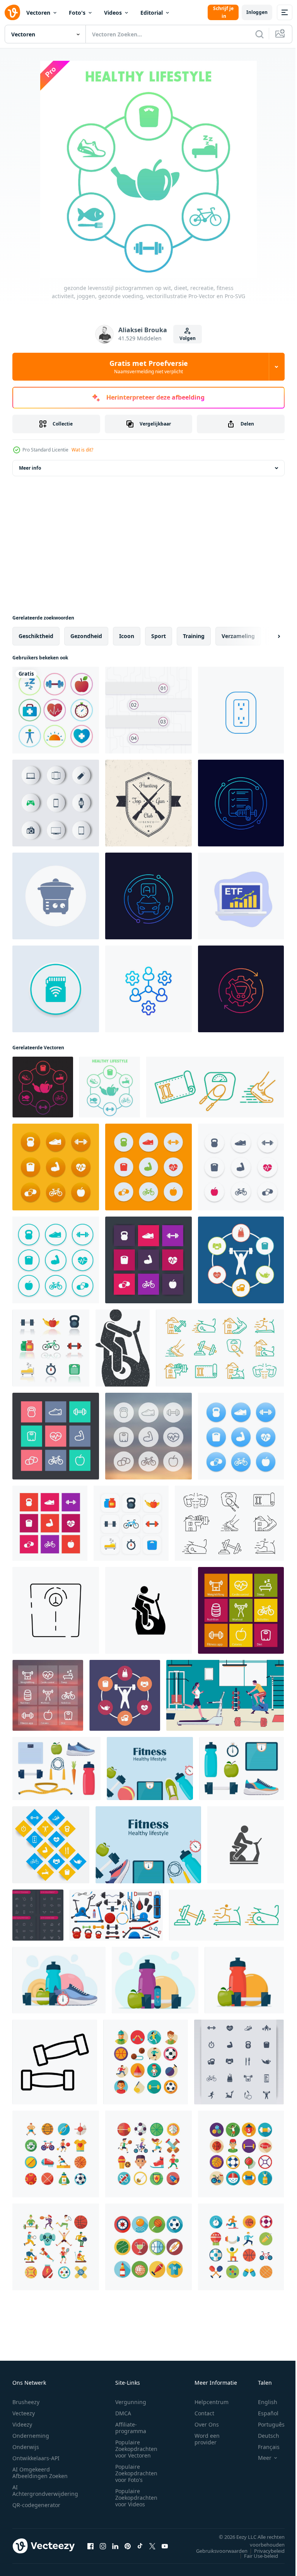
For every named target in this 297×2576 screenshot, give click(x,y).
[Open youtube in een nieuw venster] (165, 2546)
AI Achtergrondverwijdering (45, 2490)
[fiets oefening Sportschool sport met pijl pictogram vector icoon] (148, 1610)
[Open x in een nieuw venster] (152, 2546)
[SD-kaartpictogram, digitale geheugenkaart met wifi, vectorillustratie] (56, 989)
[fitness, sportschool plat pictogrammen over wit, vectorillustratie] (51, 1348)
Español (262, 2413)
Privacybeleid (264, 2551)
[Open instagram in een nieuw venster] (103, 2546)
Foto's (77, 13)
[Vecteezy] (12, 12)
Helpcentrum (212, 2402)
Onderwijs (26, 2447)
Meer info (30, 468)
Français (263, 2447)
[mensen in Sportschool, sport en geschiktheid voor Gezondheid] (225, 1695)
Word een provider (207, 2439)
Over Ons (207, 2424)
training (194, 636)
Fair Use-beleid (255, 2556)
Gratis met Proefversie (149, 367)
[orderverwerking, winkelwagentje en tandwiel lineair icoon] (241, 989)
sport (159, 636)
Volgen (188, 338)
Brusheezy (26, 2402)
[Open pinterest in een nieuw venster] (128, 2546)
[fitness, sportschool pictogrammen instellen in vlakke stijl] (131, 1523)
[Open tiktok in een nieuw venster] (140, 2546)
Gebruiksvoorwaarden (216, 2551)
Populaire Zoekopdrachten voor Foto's (136, 2473)
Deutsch (263, 2436)
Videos (113, 13)
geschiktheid (36, 636)
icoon (127, 636)
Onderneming (31, 2436)
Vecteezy (24, 2413)
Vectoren (38, 13)
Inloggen (257, 12)
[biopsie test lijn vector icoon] (241, 803)
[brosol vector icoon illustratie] (246, 1845)
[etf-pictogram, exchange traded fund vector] (241, 896)
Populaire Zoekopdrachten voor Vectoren (136, 2449)
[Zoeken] (259, 34)
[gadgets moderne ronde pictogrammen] (56, 803)
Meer (259, 2458)
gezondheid (86, 636)
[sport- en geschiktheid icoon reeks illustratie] (146, 2062)
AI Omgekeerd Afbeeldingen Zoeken (40, 2473)
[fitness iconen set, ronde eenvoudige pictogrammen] (56, 1260)
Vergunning (131, 2402)
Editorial (152, 13)
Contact (204, 2413)
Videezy (22, 2424)
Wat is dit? (82, 450)
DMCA (123, 2413)
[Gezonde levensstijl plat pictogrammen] (56, 710)
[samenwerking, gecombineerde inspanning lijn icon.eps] (148, 989)
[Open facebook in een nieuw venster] (90, 2546)
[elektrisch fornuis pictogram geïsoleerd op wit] (56, 896)
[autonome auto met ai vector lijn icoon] (148, 896)
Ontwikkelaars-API (36, 2458)
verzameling (238, 636)
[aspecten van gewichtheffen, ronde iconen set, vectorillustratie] (125, 1695)
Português (265, 2424)
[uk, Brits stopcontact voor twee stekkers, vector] (241, 710)
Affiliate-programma (131, 2428)
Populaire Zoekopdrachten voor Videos (136, 2498)
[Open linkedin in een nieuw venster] (115, 2546)
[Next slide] (266, 636)
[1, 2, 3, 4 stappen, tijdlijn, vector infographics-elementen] (148, 710)
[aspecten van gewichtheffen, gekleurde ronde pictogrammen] (241, 1260)
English (262, 2402)
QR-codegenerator (36, 2505)
